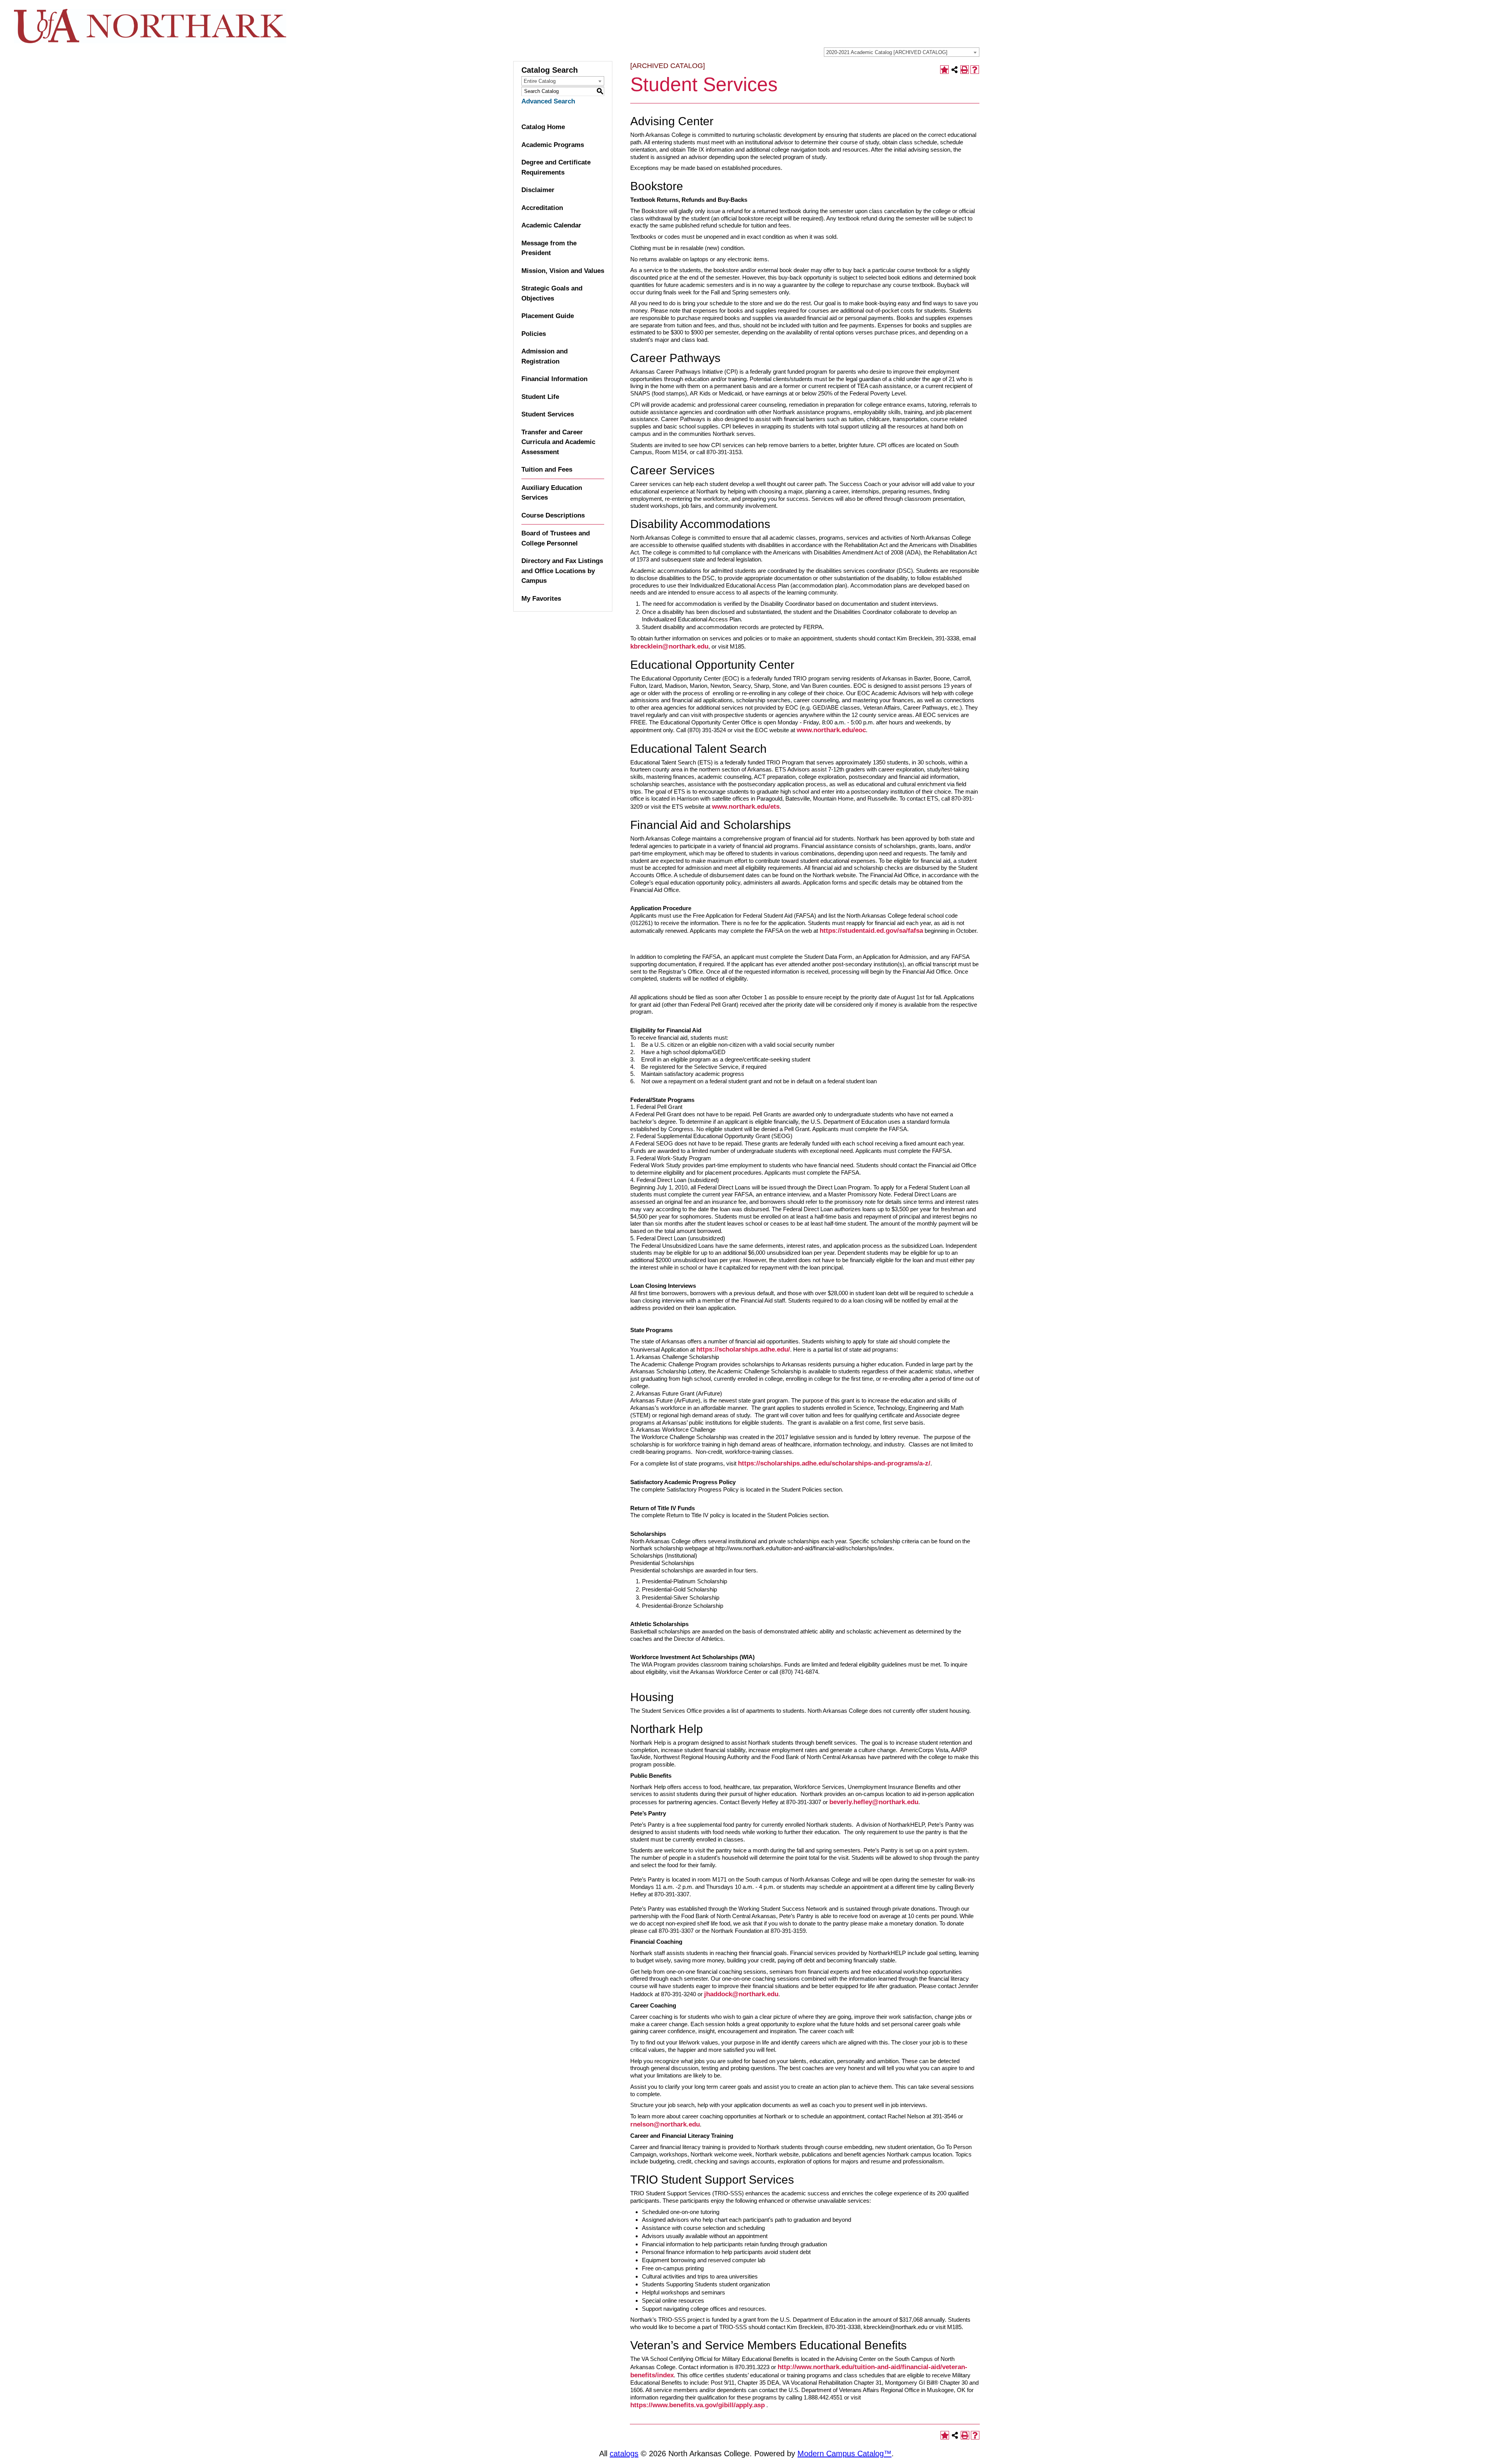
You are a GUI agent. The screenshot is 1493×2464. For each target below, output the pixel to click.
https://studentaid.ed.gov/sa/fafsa (871, 931)
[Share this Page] (955, 70)
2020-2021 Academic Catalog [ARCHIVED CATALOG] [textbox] (887, 52)
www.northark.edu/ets (746, 807)
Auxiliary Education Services (552, 493)
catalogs (624, 2454)
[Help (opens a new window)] (975, 70)
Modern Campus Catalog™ (844, 2454)
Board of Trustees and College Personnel (556, 538)
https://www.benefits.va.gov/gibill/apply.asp (698, 2405)
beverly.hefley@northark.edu (874, 1802)
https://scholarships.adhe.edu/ (743, 1349)
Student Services (548, 414)
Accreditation (542, 208)
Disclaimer (538, 190)
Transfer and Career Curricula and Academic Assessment (558, 442)
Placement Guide (548, 316)
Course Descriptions (553, 515)
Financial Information (554, 379)
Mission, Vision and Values (563, 271)
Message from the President (549, 248)
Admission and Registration (545, 356)
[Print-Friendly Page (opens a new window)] (965, 70)
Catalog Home (543, 127)
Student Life (540, 397)
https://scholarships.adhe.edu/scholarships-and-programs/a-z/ (834, 1463)
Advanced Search (548, 101)
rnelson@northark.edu (665, 2124)
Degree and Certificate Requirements (556, 167)
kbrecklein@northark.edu (669, 646)
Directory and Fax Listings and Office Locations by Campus (562, 571)
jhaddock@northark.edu (741, 1994)
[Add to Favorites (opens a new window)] (944, 70)
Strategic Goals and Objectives (552, 293)
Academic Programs (553, 145)
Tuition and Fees (547, 470)
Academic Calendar (551, 225)
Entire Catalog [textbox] (540, 81)
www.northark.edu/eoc (831, 730)
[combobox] (902, 52)
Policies (534, 334)
